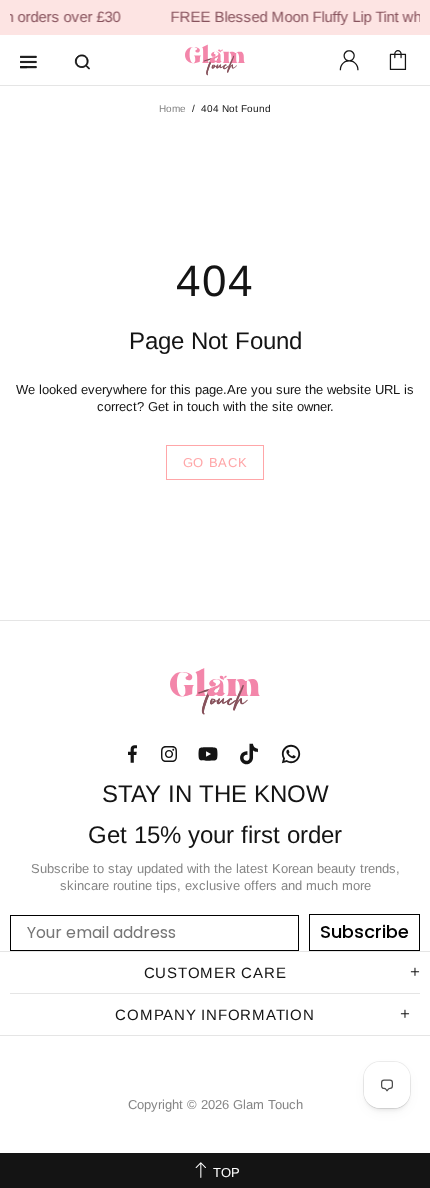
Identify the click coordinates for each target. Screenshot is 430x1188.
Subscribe (364, 931)
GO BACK (215, 462)
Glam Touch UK (215, 60)
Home (172, 108)
